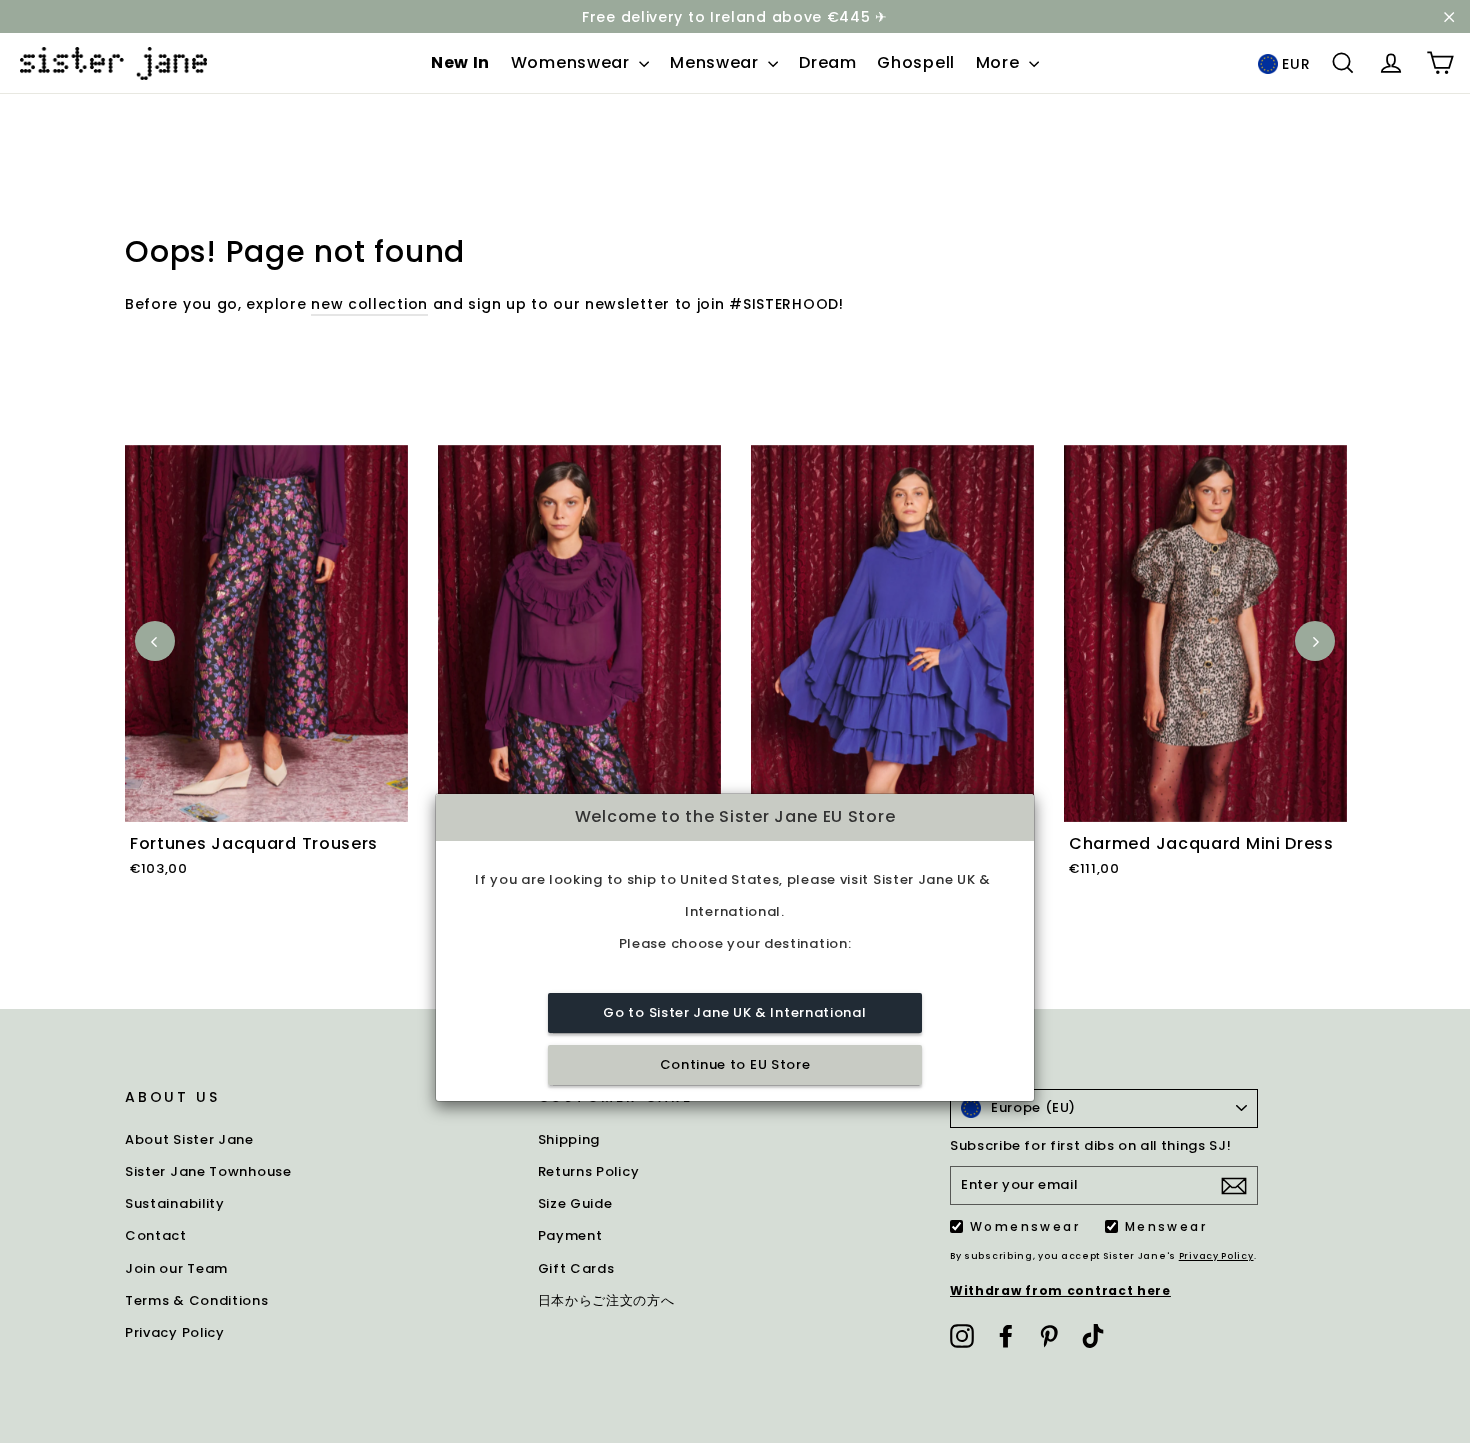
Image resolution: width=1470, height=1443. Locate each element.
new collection (369, 304)
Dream (828, 62)
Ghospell (916, 62)
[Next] (1315, 641)
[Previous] (155, 641)
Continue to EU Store (735, 1065)
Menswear (716, 62)
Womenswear (573, 62)
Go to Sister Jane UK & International (734, 1013)
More (1000, 62)
